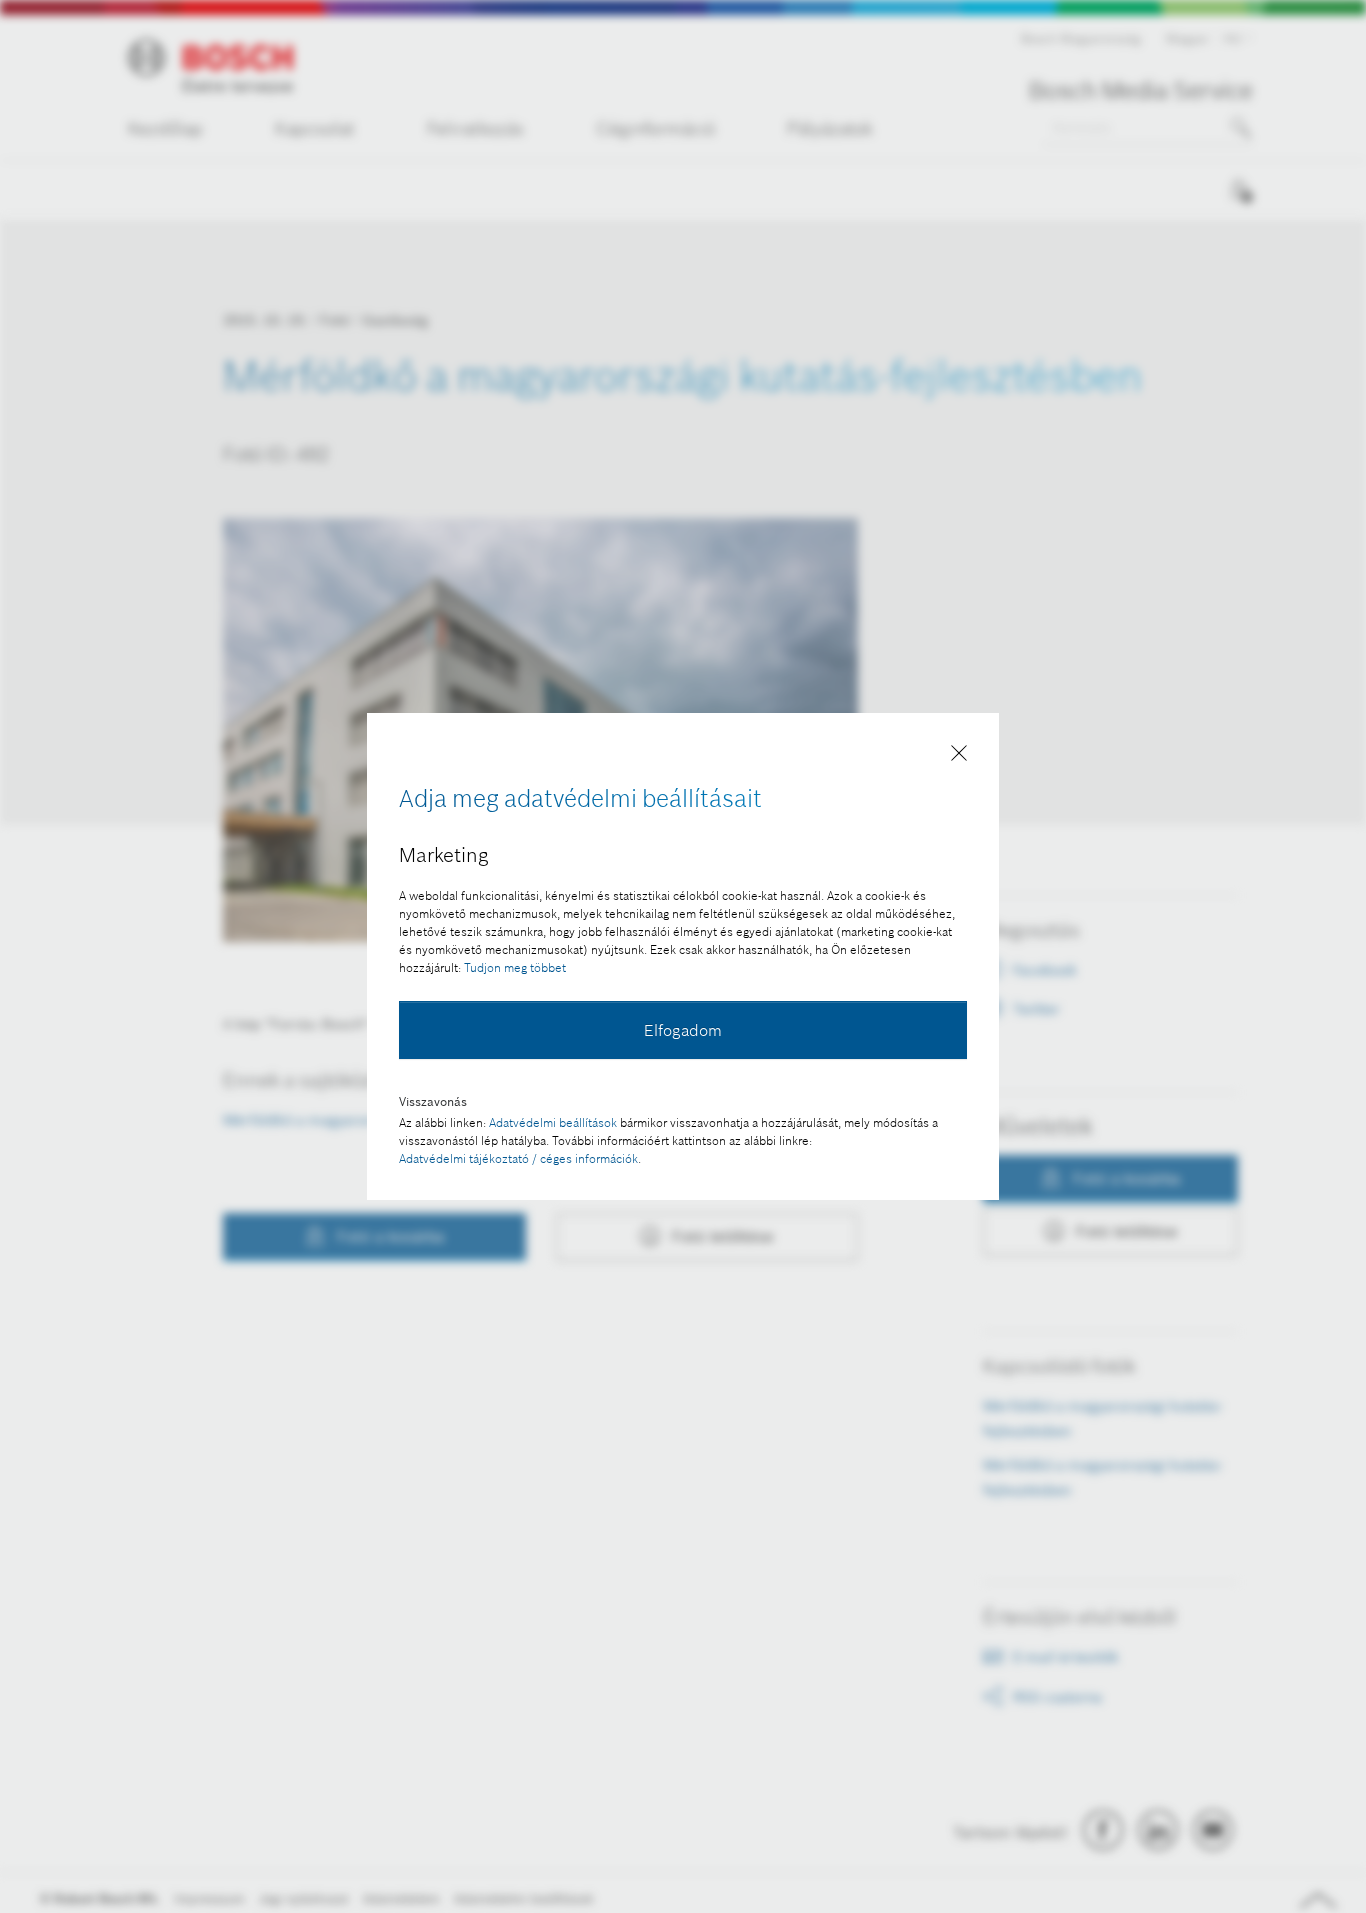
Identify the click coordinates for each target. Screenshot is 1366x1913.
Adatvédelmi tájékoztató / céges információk (518, 1158)
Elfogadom (683, 1030)
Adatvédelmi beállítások (553, 1122)
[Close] (959, 757)
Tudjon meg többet (515, 967)
